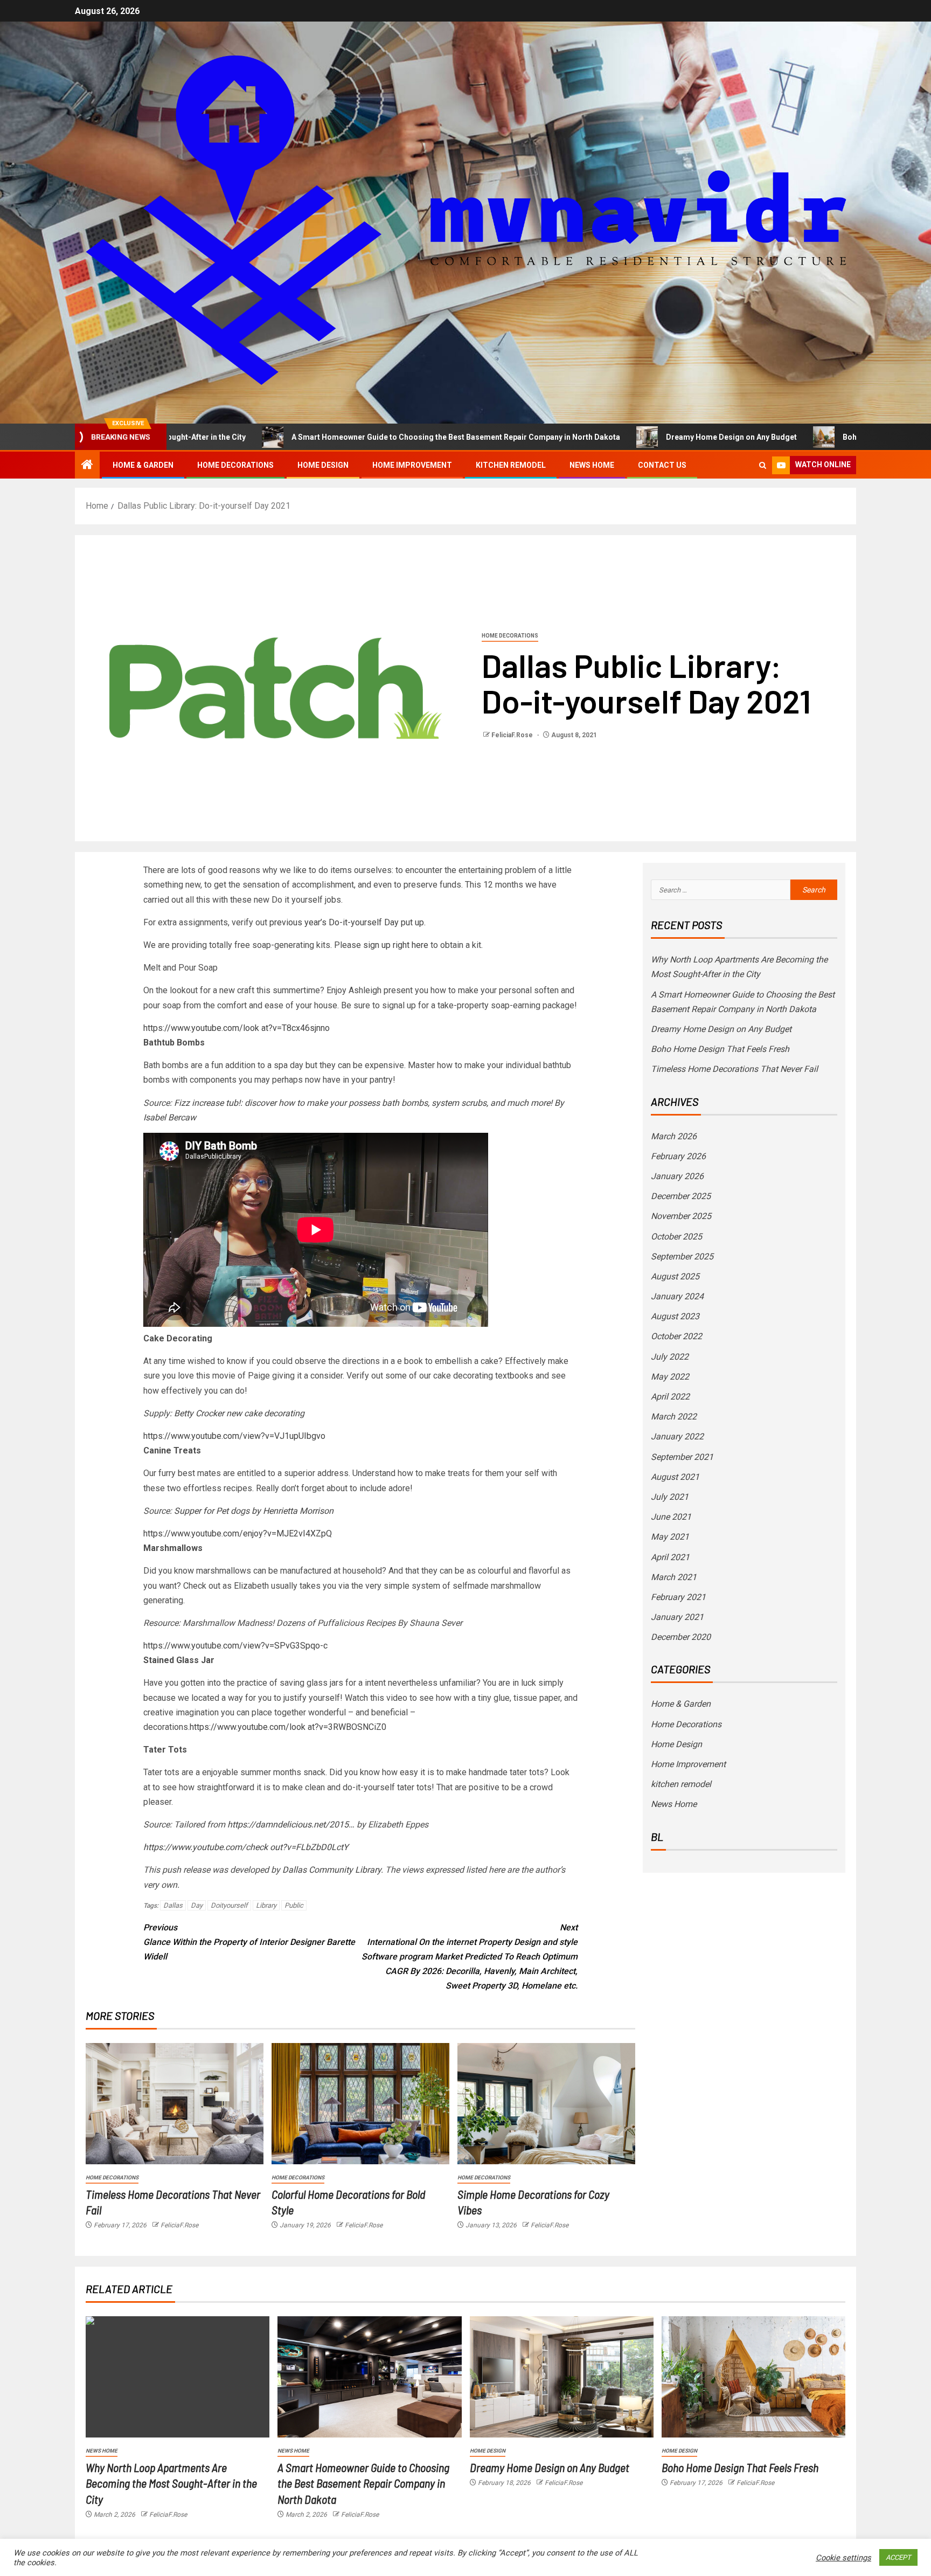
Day (197, 1905)
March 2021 (674, 1577)
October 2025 (676, 1237)
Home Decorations (235, 465)
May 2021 (670, 1537)
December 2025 (681, 1196)
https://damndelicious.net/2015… (291, 1824)
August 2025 (675, 1276)
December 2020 (681, 1637)
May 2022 (670, 1377)
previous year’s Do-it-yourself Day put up (347, 922)
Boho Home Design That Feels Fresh (801, 437)
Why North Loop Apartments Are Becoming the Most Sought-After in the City (171, 2483)
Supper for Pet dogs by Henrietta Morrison (254, 1511)
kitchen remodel (511, 465)
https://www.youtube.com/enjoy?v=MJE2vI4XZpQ (238, 1533)
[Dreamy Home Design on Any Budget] (562, 2377)
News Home (592, 465)
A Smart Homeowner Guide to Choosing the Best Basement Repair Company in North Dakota (349, 437)
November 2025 (681, 1216)
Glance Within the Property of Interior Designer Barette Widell (249, 1942)
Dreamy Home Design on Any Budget (625, 437)
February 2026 (678, 1156)
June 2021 (671, 1517)
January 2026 (677, 1176)
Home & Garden (143, 465)
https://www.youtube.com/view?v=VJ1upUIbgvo (234, 1436)
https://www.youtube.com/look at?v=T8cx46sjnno (237, 1028)
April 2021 (670, 1557)
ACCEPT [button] (898, 2557)
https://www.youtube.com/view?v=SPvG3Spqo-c (235, 1646)
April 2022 (670, 1397)
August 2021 (675, 1477)
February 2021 (678, 1597)
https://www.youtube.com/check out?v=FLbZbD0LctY (246, 1847)
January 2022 (677, 1436)
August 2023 (675, 1316)
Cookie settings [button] (843, 2558)
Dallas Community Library (332, 1870)
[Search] (763, 465)
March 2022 (674, 1417)
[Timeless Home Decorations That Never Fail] (175, 2104)
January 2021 (677, 1617)
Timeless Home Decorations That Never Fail (734, 1069)
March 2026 (674, 1136)
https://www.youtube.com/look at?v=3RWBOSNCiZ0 (288, 1727)
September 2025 (682, 1256)
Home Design (323, 465)
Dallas (173, 1905)
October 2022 (676, 1336)
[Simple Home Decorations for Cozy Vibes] (546, 2104)
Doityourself (229, 1905)
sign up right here (396, 945)
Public (294, 1905)
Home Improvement (412, 465)
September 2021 (682, 1457)
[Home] (87, 466)
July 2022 (670, 1357)
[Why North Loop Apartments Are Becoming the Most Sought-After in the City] (178, 2377)
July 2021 (670, 1497)
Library (266, 1905)
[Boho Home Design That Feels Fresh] (753, 2377)
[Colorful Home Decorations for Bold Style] (360, 2104)
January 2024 (677, 1296)
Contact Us (662, 465)
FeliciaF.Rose (513, 735)
